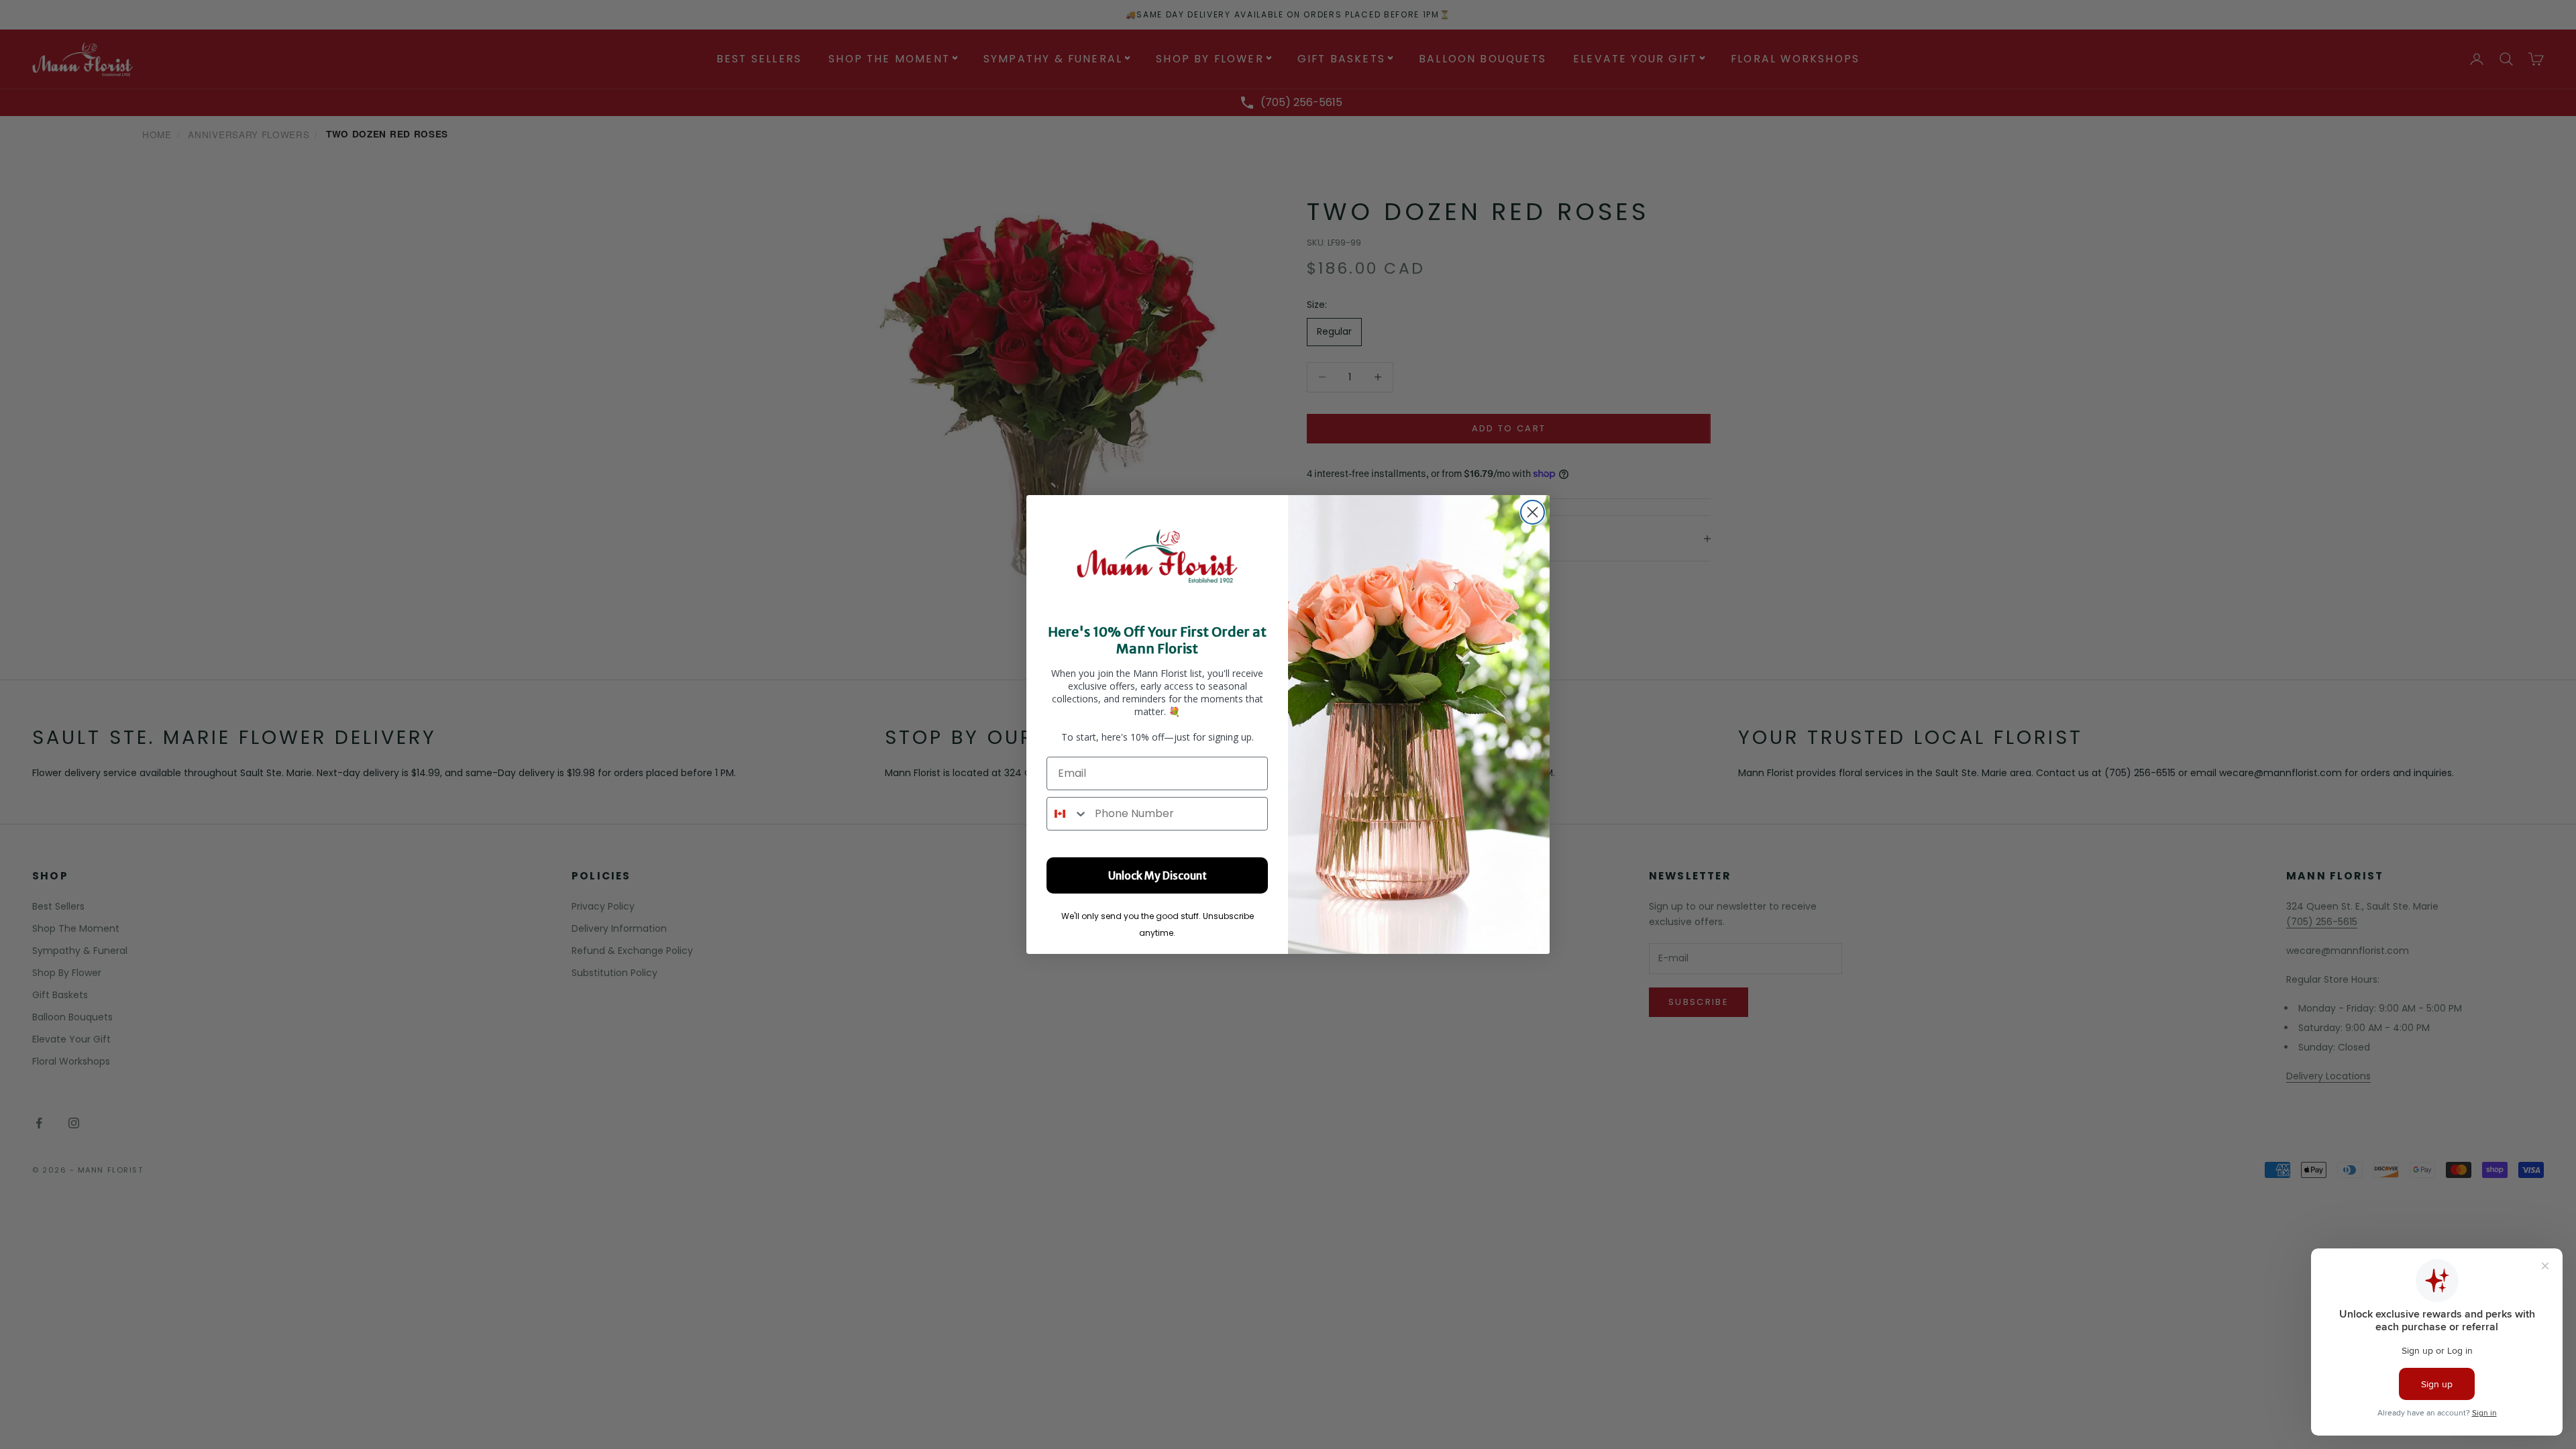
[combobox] (1068, 814)
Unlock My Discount (1158, 875)
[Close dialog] (1533, 512)
